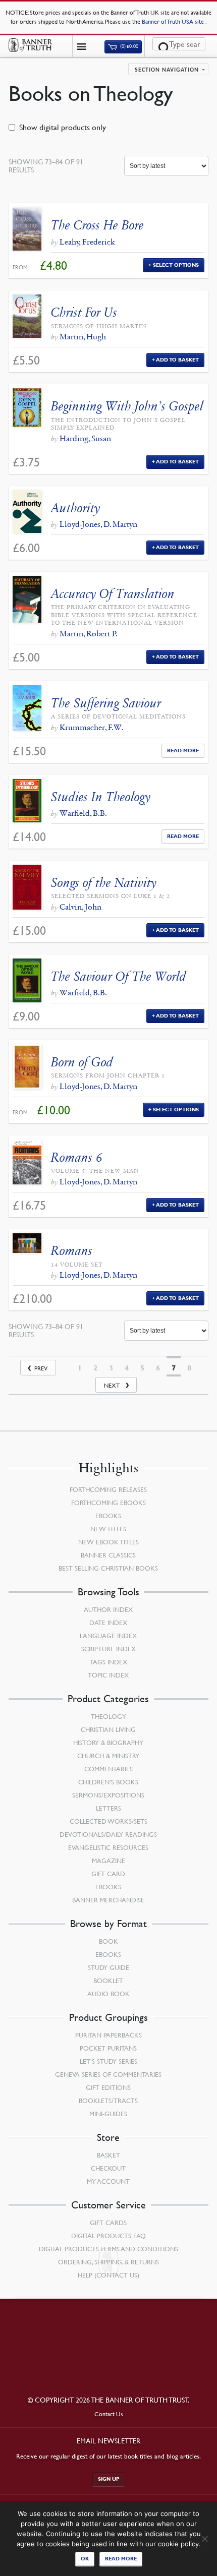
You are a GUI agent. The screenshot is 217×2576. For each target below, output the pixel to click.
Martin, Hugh (83, 337)
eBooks (108, 1516)
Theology (108, 1716)
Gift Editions (108, 2087)
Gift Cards (108, 2223)
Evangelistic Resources (108, 1847)
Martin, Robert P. (89, 634)
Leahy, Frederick (87, 242)
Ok (85, 2559)
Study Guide (108, 1967)
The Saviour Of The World (119, 976)
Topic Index (108, 1675)
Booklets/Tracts (108, 2101)
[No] (204, 2539)
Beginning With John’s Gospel (127, 406)
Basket (108, 2155)
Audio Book (108, 1994)
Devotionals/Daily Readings (108, 1834)
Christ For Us (84, 312)
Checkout (108, 2168)
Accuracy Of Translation (113, 594)
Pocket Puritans (108, 2048)
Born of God (82, 1062)
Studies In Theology (101, 797)
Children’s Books (108, 1782)
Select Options (176, 265)
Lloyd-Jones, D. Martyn (98, 524)
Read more (121, 2559)
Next (112, 1385)
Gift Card (108, 1874)
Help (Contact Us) (108, 2275)
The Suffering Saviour (106, 703)
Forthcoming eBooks (108, 1503)
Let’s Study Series (108, 2061)
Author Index (108, 1609)
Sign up (109, 2479)
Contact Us (109, 2414)
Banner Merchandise (108, 1900)
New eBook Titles (108, 1542)
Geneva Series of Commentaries (108, 2074)
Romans (72, 1251)
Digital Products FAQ (108, 2236)
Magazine (108, 1861)
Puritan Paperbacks (108, 2035)
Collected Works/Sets (108, 1821)
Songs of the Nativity (104, 883)
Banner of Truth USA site (174, 21)
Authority (75, 508)
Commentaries (108, 1769)
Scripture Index (108, 1649)
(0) (129, 47)
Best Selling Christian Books (108, 1568)
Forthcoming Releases (108, 1489)
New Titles (108, 1529)
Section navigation (167, 70)
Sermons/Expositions (108, 1795)
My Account (108, 2181)
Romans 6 (77, 1157)
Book (108, 1941)
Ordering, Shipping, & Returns (108, 2262)
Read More (183, 751)
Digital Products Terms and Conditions (108, 2249)
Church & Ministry (108, 1756)
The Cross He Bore (97, 225)
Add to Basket (177, 360)
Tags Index (108, 1662)
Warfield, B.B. (83, 813)
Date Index (108, 1623)
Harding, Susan (85, 438)
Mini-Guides (108, 2114)
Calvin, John (80, 907)
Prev (41, 1368)
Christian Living (108, 1729)
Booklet (108, 1981)
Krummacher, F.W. (92, 727)
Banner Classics (108, 1555)
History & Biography (108, 1743)
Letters (108, 1808)
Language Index (108, 1636)
